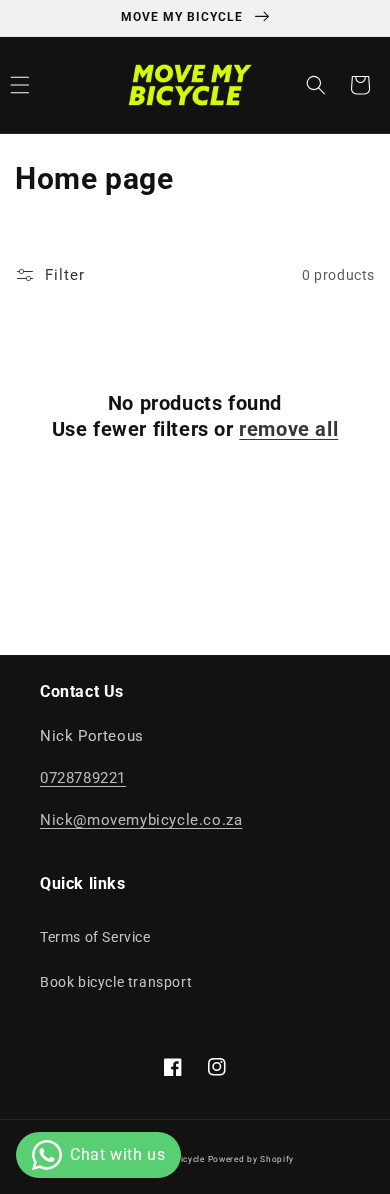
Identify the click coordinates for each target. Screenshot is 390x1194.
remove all (288, 429)
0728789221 (83, 778)
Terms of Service (95, 937)
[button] (316, 85)
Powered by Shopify (251, 1159)
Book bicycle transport (116, 982)
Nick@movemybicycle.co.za (141, 820)
